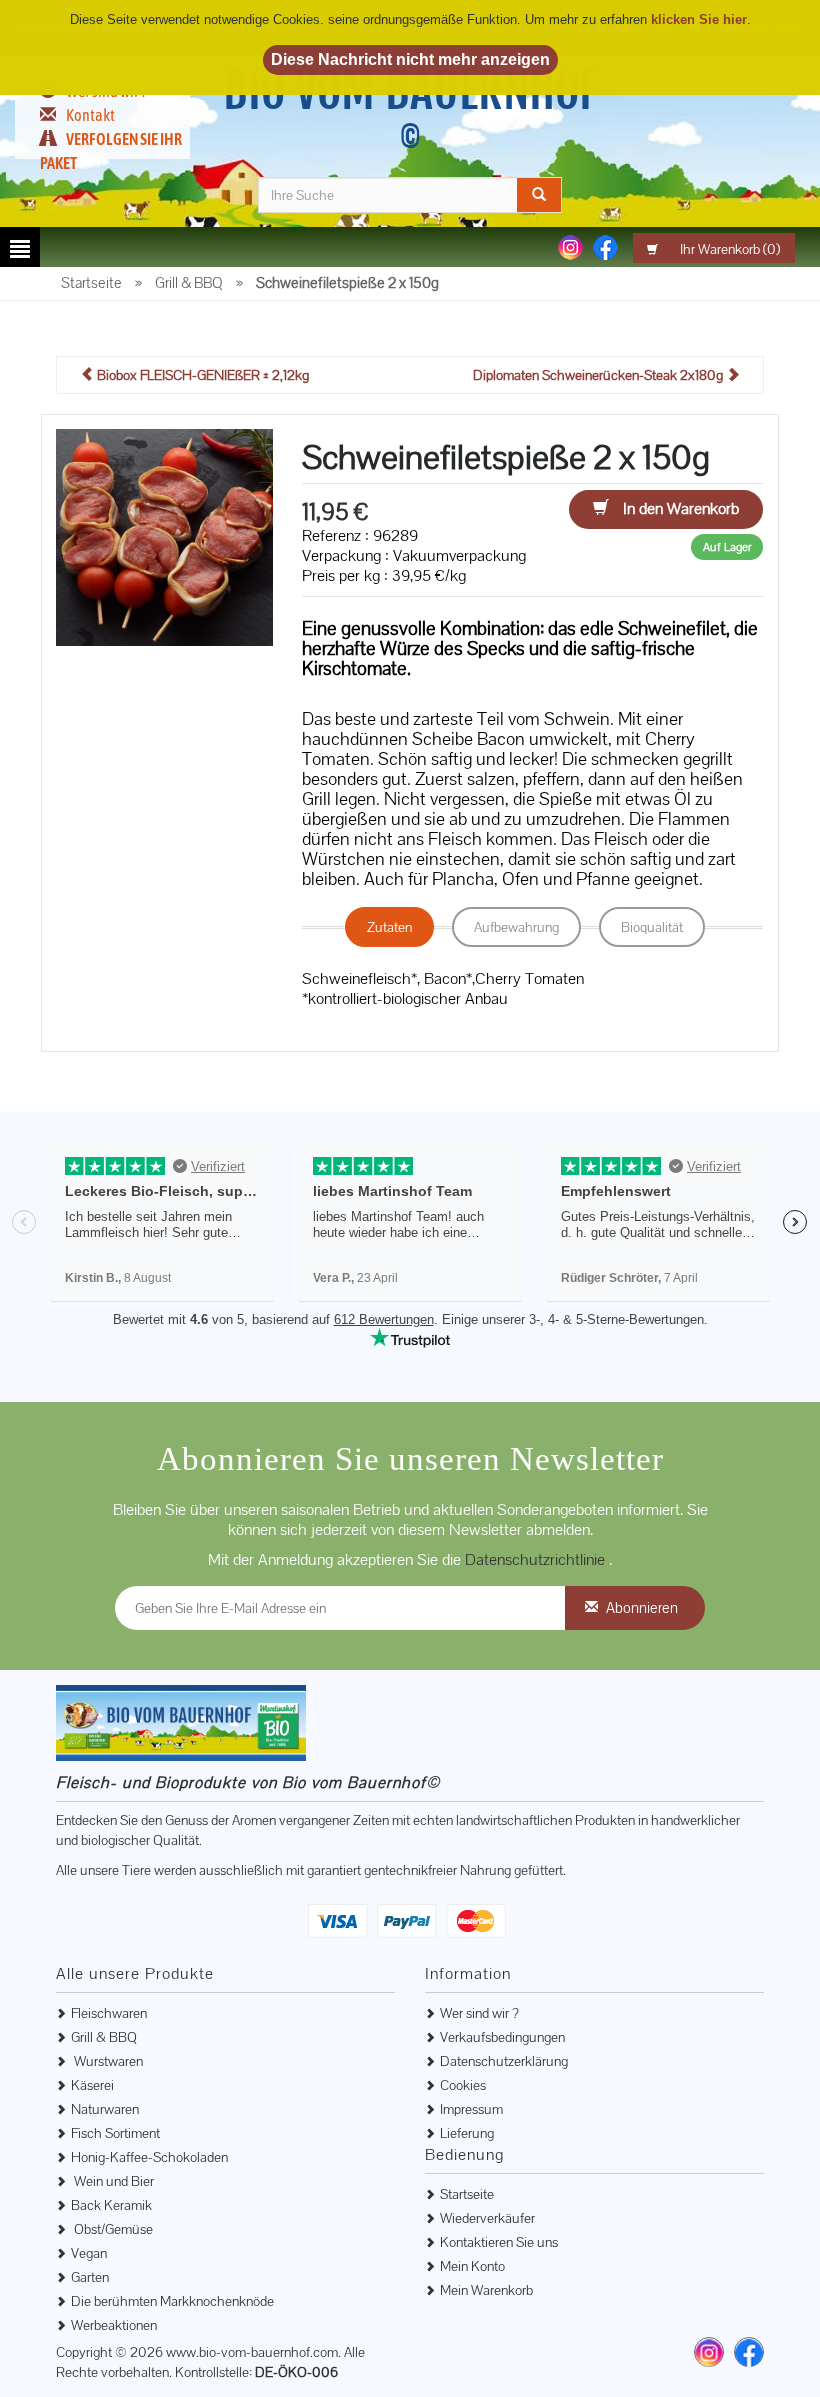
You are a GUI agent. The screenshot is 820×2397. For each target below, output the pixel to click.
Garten (90, 2277)
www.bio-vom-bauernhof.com (252, 2352)
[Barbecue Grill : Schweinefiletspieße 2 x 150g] (164, 536)
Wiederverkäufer (487, 2218)
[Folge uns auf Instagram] (570, 246)
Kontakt (90, 115)
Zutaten (389, 927)
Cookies (463, 2085)
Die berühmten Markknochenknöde (172, 2301)
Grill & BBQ (104, 2037)
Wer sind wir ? (479, 2013)
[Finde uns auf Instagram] (709, 2352)
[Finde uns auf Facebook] (749, 2352)
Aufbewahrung (516, 927)
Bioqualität (652, 927)
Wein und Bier (112, 2181)
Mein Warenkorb (486, 2290)
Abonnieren (642, 1607)
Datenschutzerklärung (504, 2061)
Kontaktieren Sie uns (499, 2242)
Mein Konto (472, 2266)
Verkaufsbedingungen (502, 2037)
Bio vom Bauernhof (410, 108)
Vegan (89, 2253)
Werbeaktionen (114, 2325)
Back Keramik (111, 2205)
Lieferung (467, 2133)
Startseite (467, 2194)
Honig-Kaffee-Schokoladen (149, 2157)
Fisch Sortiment (115, 2133)
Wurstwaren (107, 2061)
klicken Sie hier (699, 19)
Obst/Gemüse (112, 2229)
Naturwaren (105, 2109)
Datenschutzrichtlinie (537, 1559)
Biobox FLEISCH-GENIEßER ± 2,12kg (201, 375)
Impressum (471, 2109)
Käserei (92, 2085)
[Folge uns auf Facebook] (605, 246)
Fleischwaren (109, 2013)
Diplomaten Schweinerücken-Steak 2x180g (599, 375)
